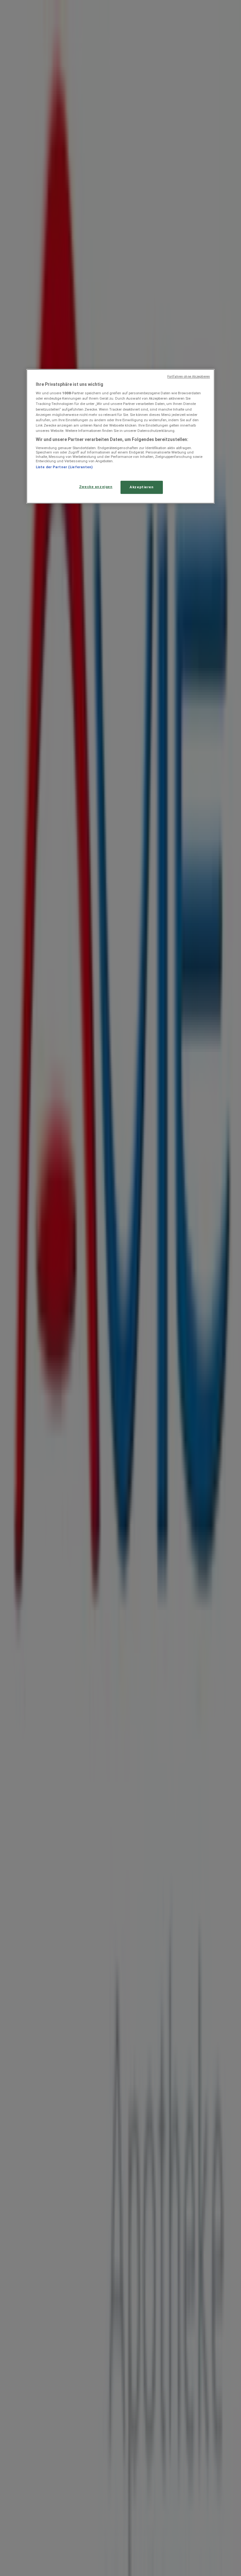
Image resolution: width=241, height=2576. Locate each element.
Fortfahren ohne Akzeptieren (189, 377)
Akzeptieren (142, 487)
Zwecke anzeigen (96, 487)
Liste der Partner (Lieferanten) (64, 467)
